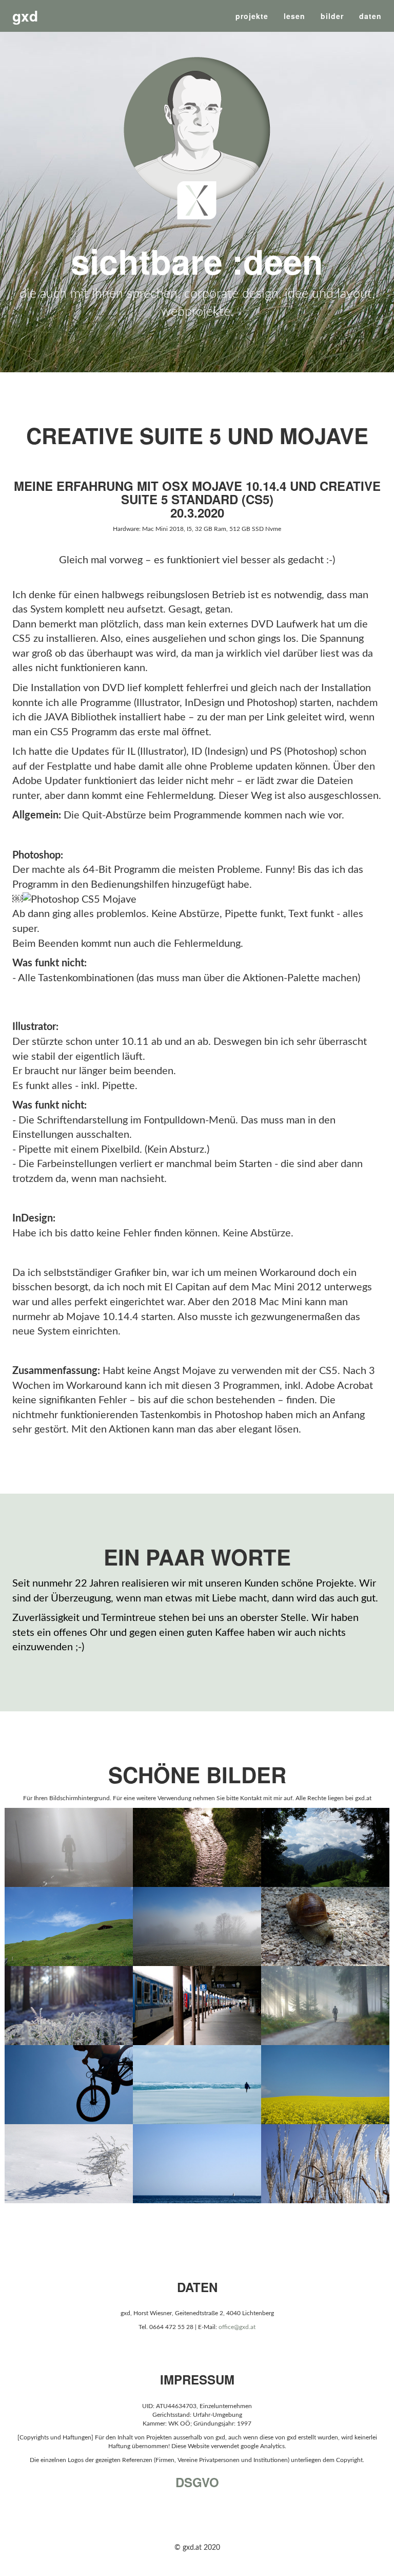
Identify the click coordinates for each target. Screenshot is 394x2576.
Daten (370, 16)
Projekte (252, 16)
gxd (25, 16)
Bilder (332, 16)
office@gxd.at (237, 2327)
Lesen (294, 16)
